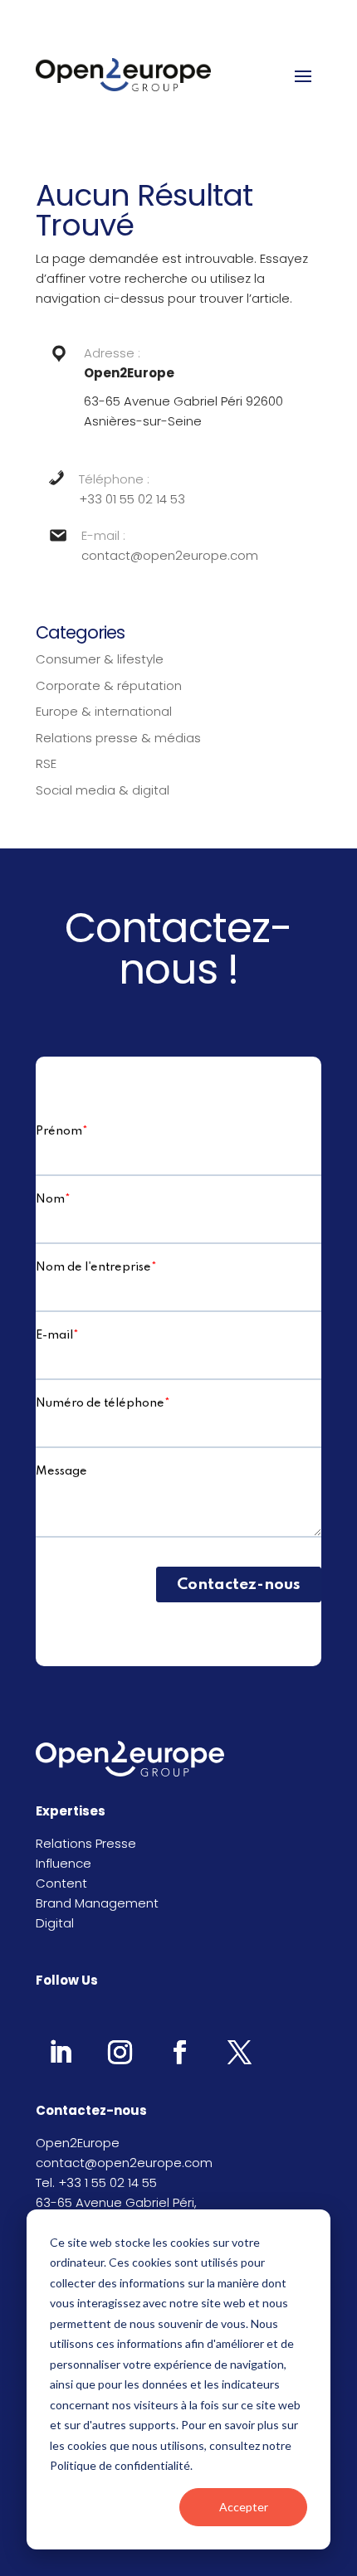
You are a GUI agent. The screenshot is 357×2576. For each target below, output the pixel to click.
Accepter (244, 2507)
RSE (46, 763)
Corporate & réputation (109, 685)
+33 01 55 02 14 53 (132, 499)
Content (61, 1883)
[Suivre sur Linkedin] (60, 2052)
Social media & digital (103, 790)
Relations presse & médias (118, 738)
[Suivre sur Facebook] (179, 2052)
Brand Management (97, 1903)
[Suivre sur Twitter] (239, 2052)
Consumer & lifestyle (100, 659)
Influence (64, 1863)
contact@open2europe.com (170, 555)
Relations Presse (86, 1843)
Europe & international (104, 711)
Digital (55, 1923)
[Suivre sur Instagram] (120, 2052)
